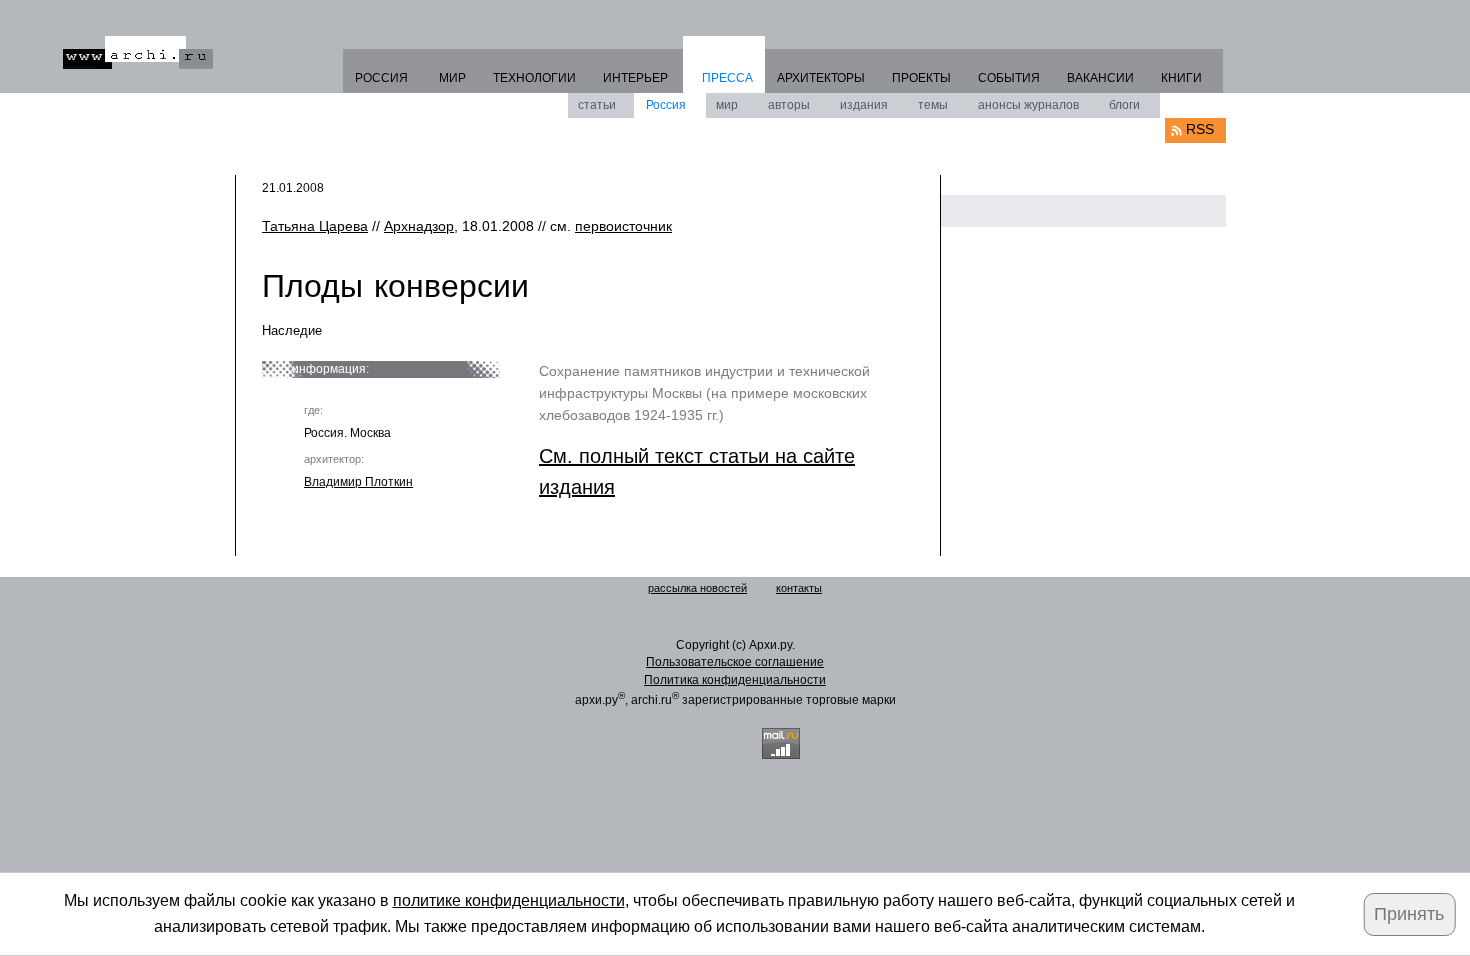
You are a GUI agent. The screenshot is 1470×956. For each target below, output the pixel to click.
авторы (789, 105)
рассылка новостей (697, 588)
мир (727, 105)
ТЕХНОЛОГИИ (534, 78)
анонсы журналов (1028, 105)
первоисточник (623, 226)
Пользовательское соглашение (735, 662)
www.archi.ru (138, 52)
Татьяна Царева (315, 226)
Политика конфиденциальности (735, 680)
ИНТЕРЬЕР (635, 78)
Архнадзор (419, 226)
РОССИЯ (381, 78)
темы (933, 105)
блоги (1124, 105)
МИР (452, 78)
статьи (597, 105)
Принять (1409, 914)
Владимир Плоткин (358, 482)
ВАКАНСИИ (1100, 78)
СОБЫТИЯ (1009, 78)
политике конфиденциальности (509, 900)
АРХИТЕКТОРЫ (821, 78)
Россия (666, 105)
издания (864, 105)
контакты (799, 588)
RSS (1200, 129)
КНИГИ (1181, 78)
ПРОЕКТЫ (921, 78)
